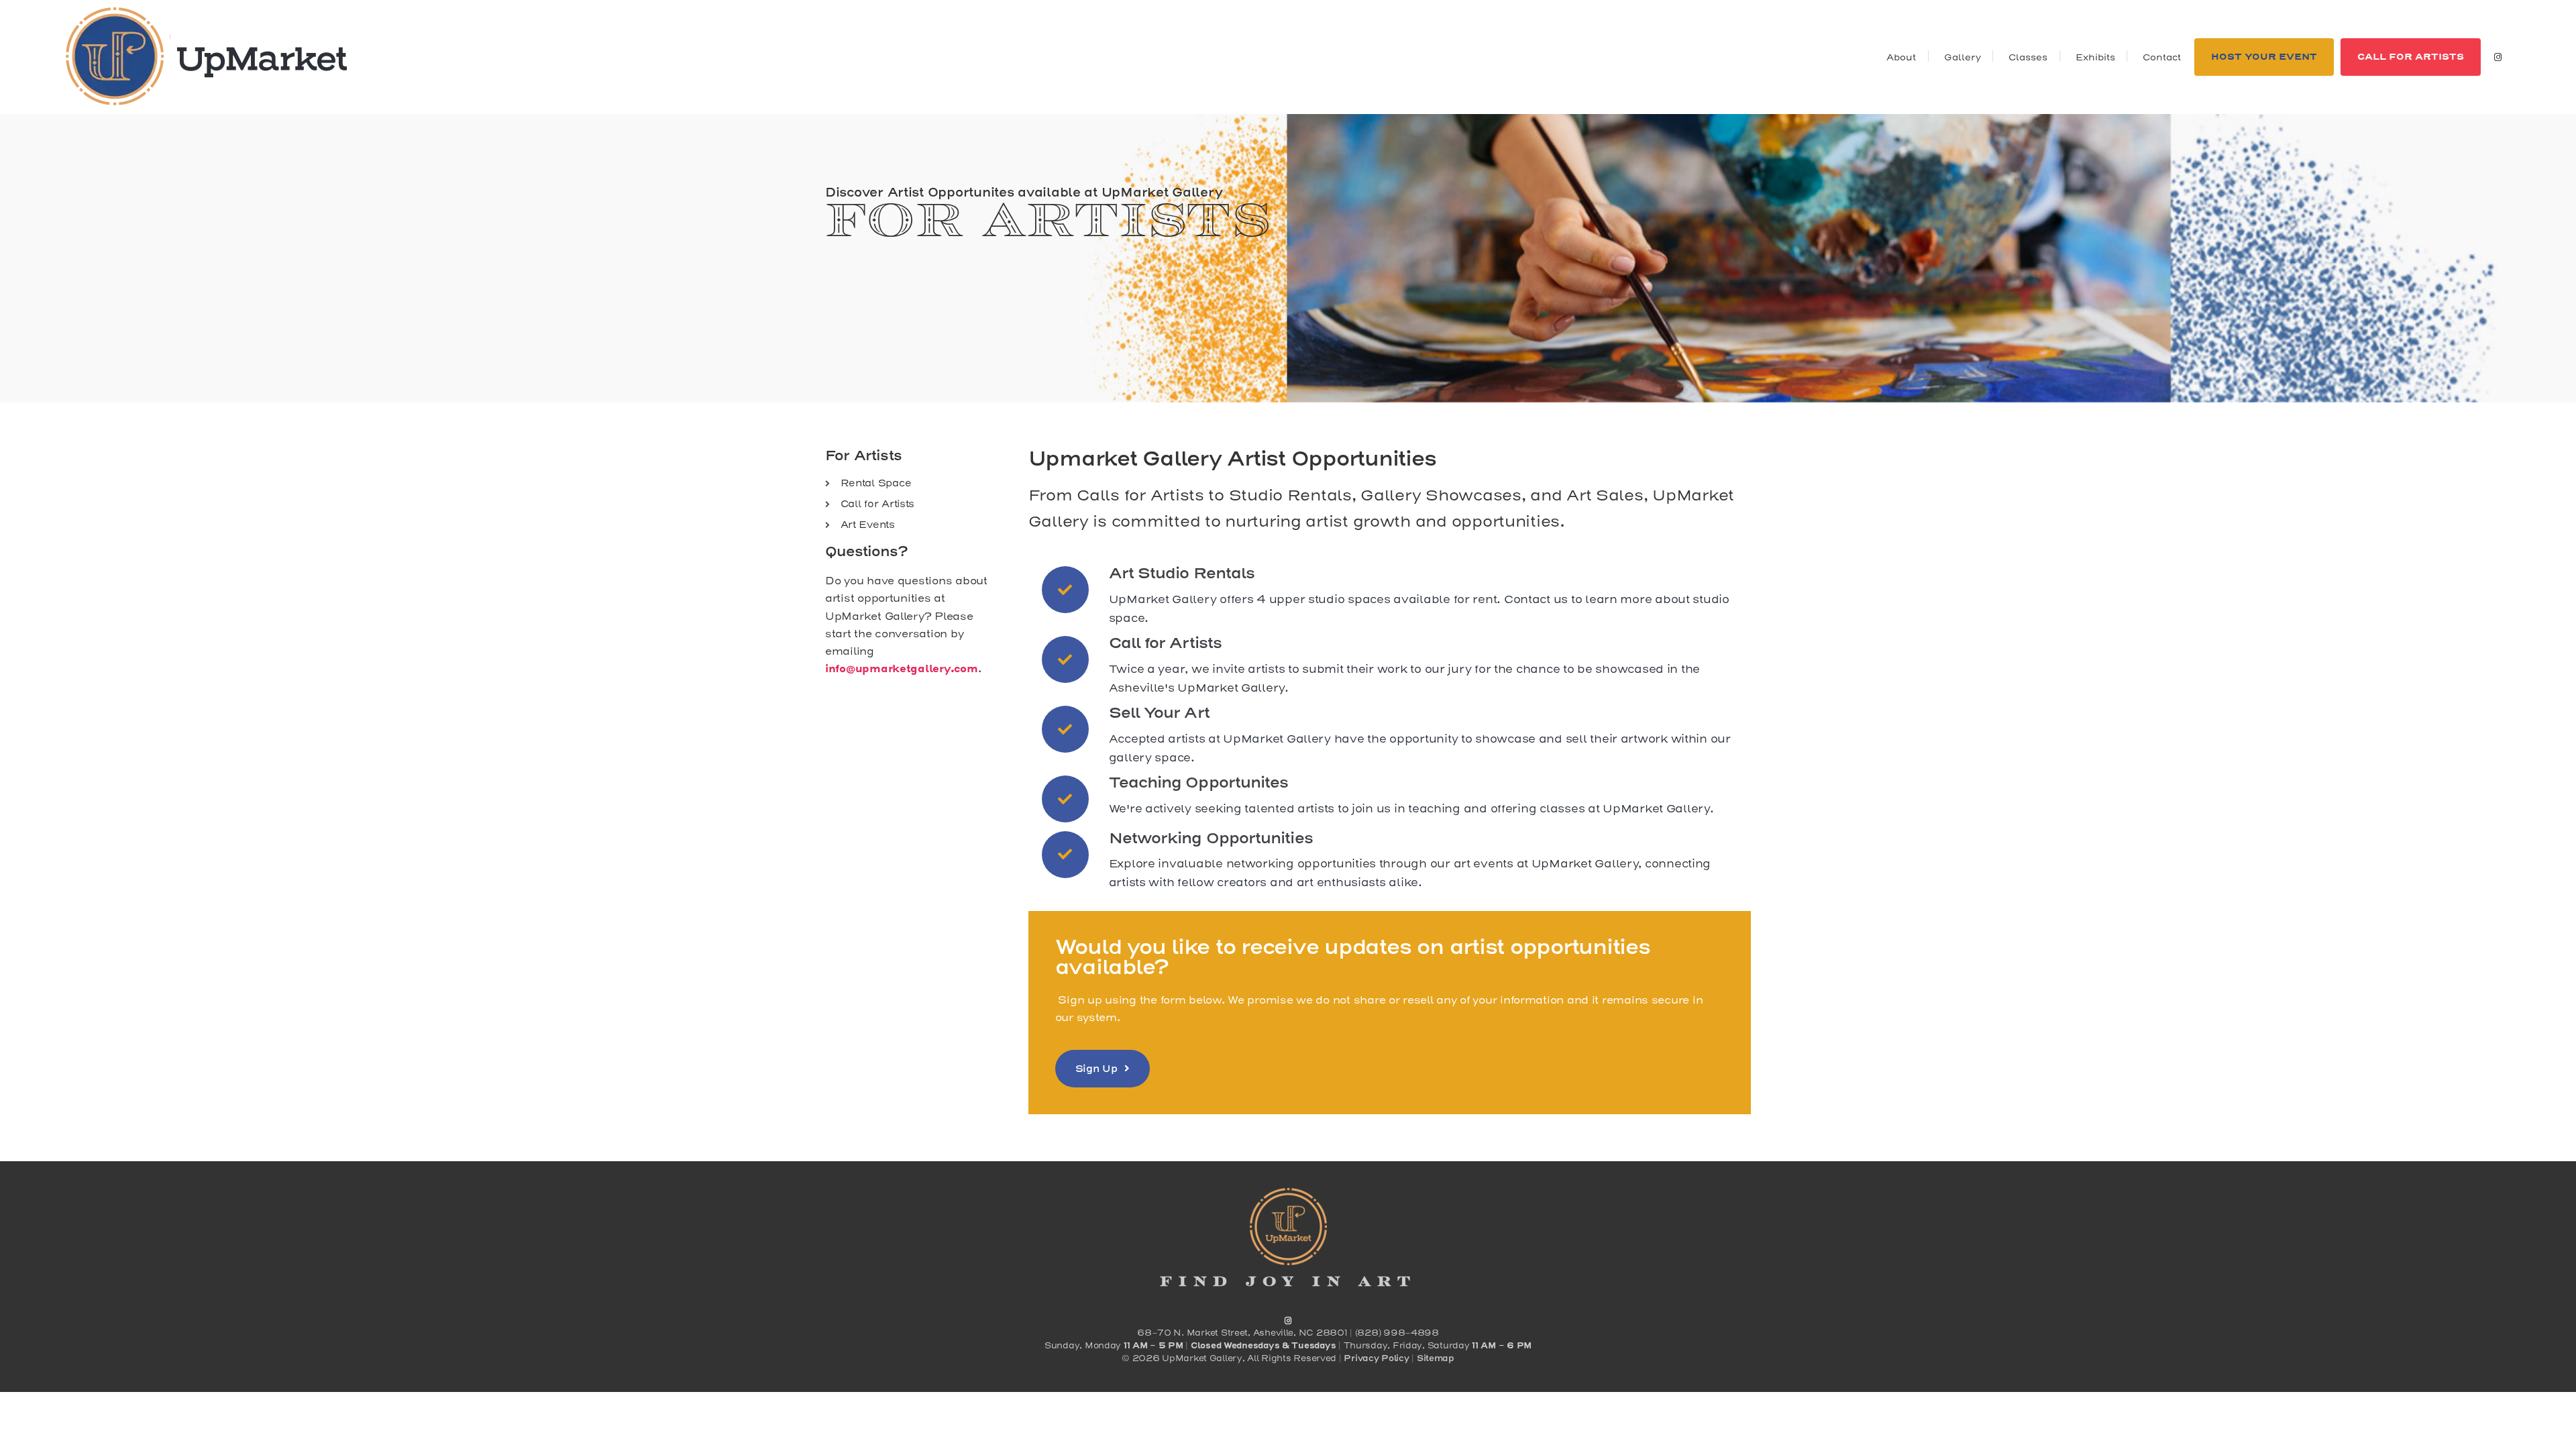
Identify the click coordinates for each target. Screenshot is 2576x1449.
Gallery (1963, 57)
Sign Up (1096, 1069)
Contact (2162, 57)
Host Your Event (2264, 57)
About (1901, 57)
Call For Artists (2411, 57)
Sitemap (1436, 1358)
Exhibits (2095, 57)
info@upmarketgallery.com (902, 669)
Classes (2028, 57)
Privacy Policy (1376, 1358)
